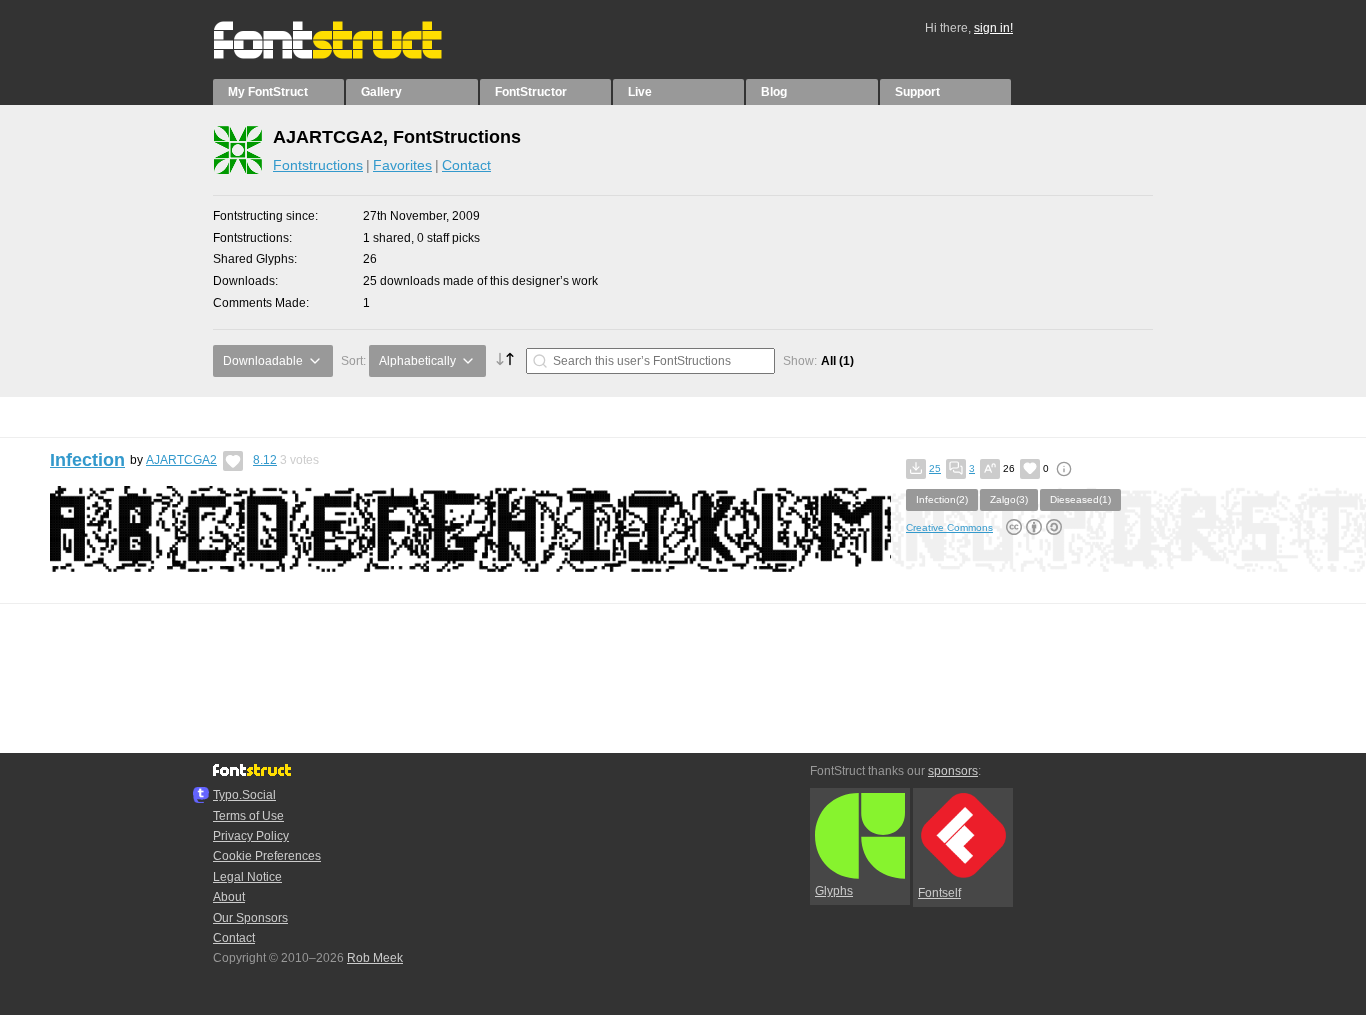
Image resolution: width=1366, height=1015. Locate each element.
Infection (87, 460)
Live (640, 92)
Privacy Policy (251, 836)
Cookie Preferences (267, 856)
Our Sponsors (250, 918)
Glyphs (834, 891)
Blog (774, 92)
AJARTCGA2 (181, 460)
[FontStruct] (348, 55)
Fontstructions (318, 165)
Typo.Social (244, 795)
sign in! (993, 28)
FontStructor (531, 92)
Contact (466, 165)
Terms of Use (248, 816)
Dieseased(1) (1080, 499)
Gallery (381, 92)
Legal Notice (247, 877)
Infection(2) (942, 499)
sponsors (953, 771)
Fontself (939, 893)
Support (917, 92)
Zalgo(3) (1009, 499)
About (229, 897)
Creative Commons (949, 527)
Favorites (402, 165)
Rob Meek (375, 958)
